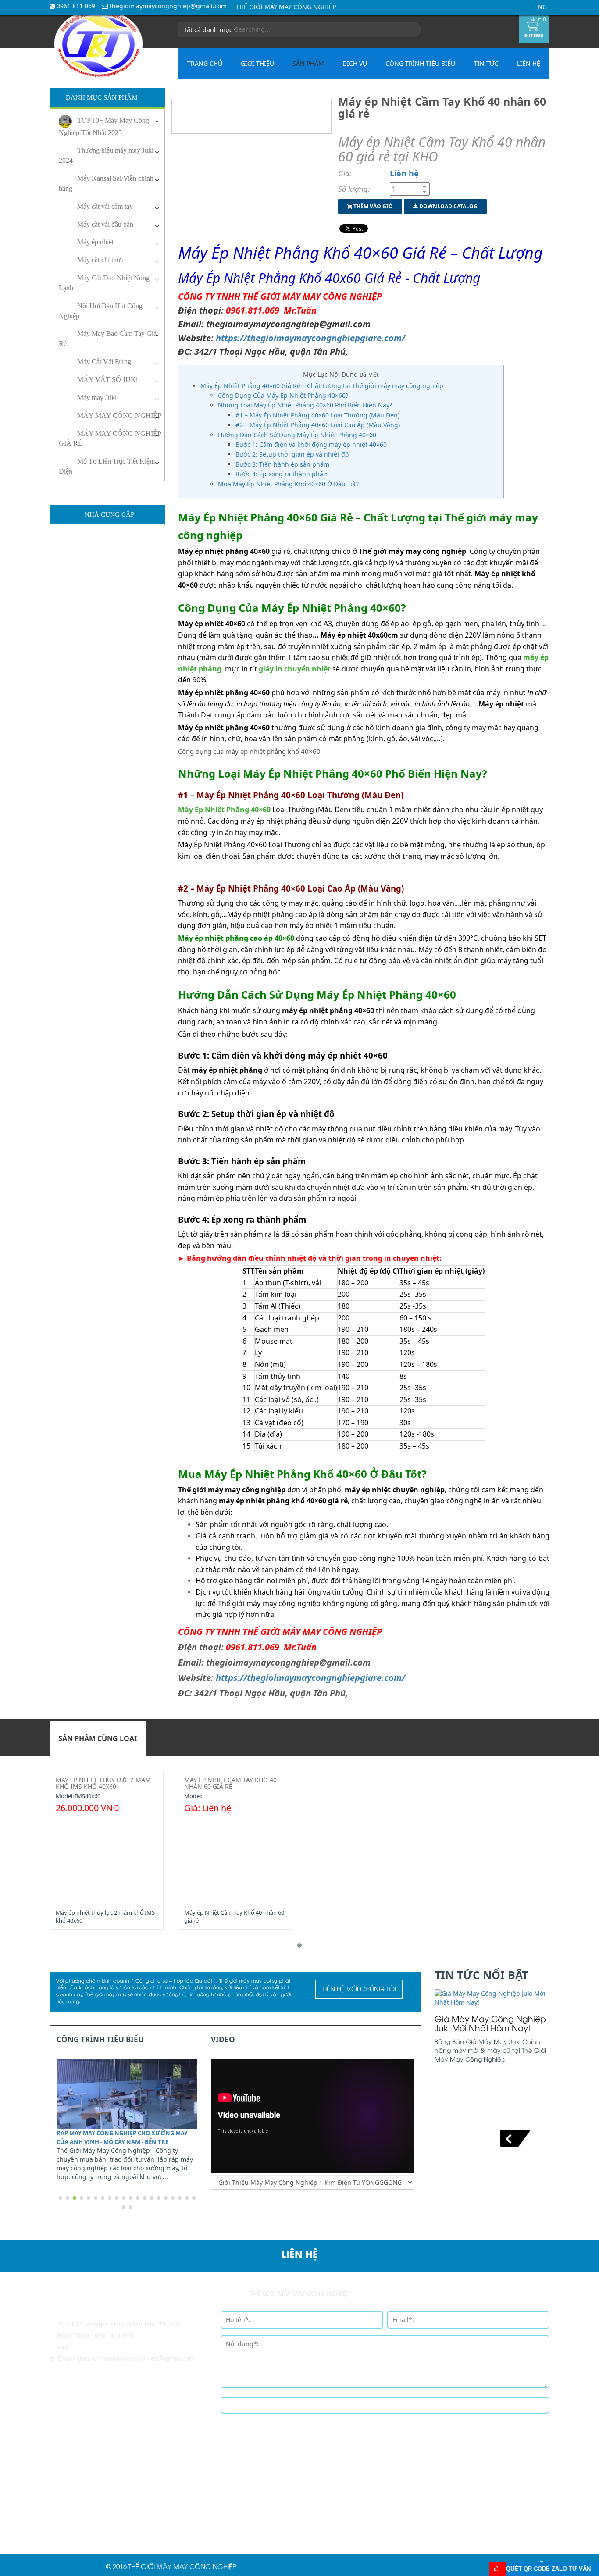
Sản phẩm (308, 63)
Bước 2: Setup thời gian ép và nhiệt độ (292, 454)
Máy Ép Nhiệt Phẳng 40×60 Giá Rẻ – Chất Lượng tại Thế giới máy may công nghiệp (322, 386)
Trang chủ (205, 63)
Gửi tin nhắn (385, 2406)
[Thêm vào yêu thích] (125, 1918)
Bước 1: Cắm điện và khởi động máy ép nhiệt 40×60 (311, 444)
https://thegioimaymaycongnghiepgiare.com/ (310, 338)
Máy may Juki (97, 398)
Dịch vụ (355, 63)
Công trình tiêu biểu (420, 63)
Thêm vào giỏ (373, 206)
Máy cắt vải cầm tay (105, 206)
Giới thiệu (257, 63)
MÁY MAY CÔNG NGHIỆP (119, 416)
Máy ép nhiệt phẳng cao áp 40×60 (236, 938)
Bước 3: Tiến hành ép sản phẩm (282, 464)
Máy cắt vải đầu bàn (105, 224)
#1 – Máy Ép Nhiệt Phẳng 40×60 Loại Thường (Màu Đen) (317, 415)
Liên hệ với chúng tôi (359, 1990)
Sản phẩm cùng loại (98, 1738)
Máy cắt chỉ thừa (100, 260)
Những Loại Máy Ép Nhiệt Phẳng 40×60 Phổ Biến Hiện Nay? (305, 405)
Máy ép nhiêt (95, 242)
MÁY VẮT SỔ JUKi (107, 380)
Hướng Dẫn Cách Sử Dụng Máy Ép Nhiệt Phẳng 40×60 (297, 435)
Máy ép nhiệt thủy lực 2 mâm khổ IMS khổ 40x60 (103, 1783)
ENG (540, 7)
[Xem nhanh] (139, 1918)
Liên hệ (529, 63)
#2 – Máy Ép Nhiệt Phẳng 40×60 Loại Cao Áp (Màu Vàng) (318, 425)
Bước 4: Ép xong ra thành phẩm (282, 474)
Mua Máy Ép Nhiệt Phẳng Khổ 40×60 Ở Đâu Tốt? (288, 484)
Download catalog (448, 206)
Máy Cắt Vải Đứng (104, 362)
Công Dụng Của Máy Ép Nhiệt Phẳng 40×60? (283, 395)
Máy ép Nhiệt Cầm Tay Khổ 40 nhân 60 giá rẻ (230, 1783)
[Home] (98, 44)
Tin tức (486, 63)
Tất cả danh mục (209, 30)
